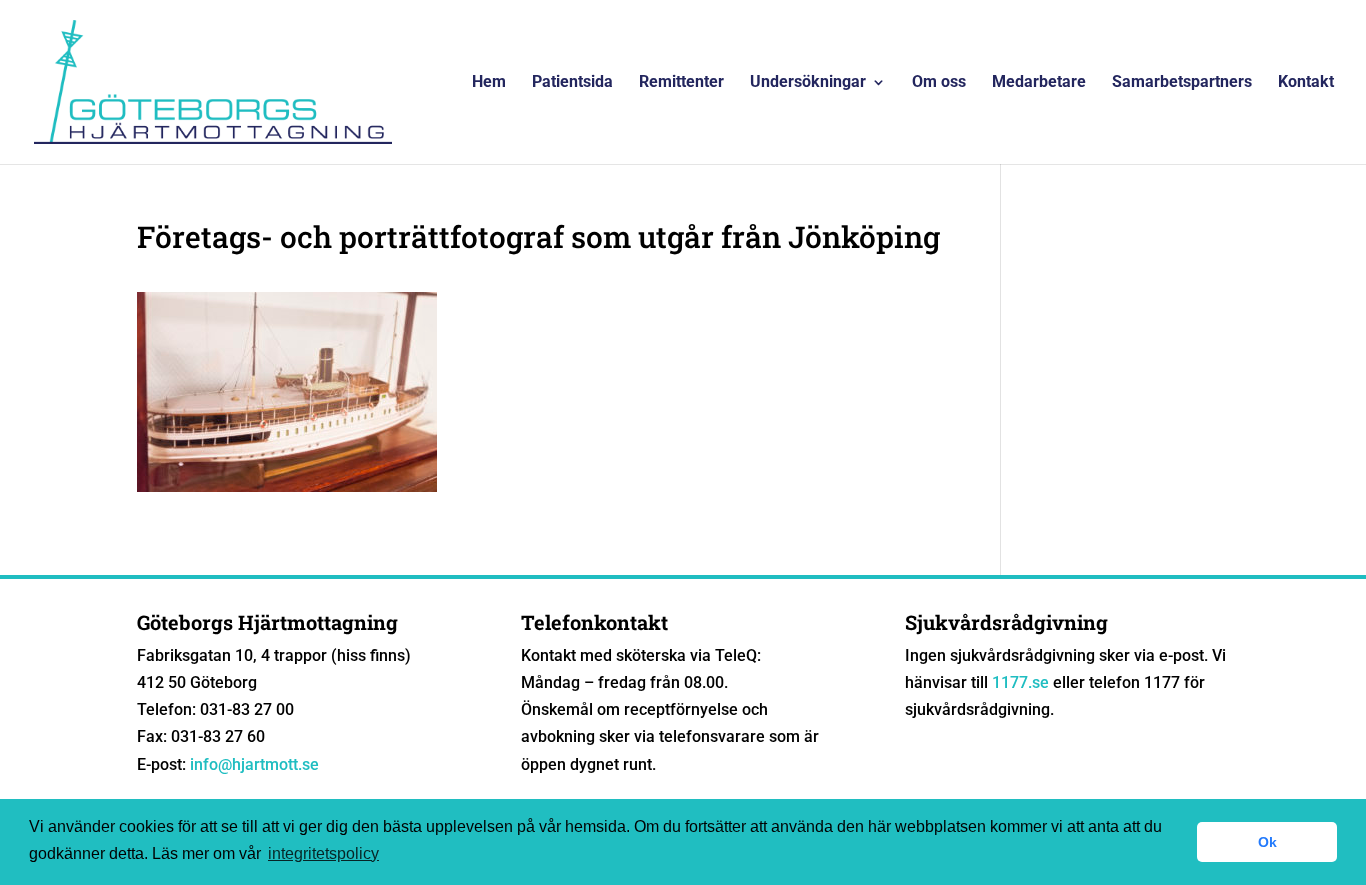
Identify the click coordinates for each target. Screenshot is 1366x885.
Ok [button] (1267, 842)
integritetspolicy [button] (323, 853)
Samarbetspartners (1182, 83)
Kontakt (1306, 83)
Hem (489, 83)
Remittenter (681, 83)
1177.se (1020, 682)
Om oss (939, 83)
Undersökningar (808, 83)
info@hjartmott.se (254, 764)
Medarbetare (1039, 83)
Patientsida (572, 83)
